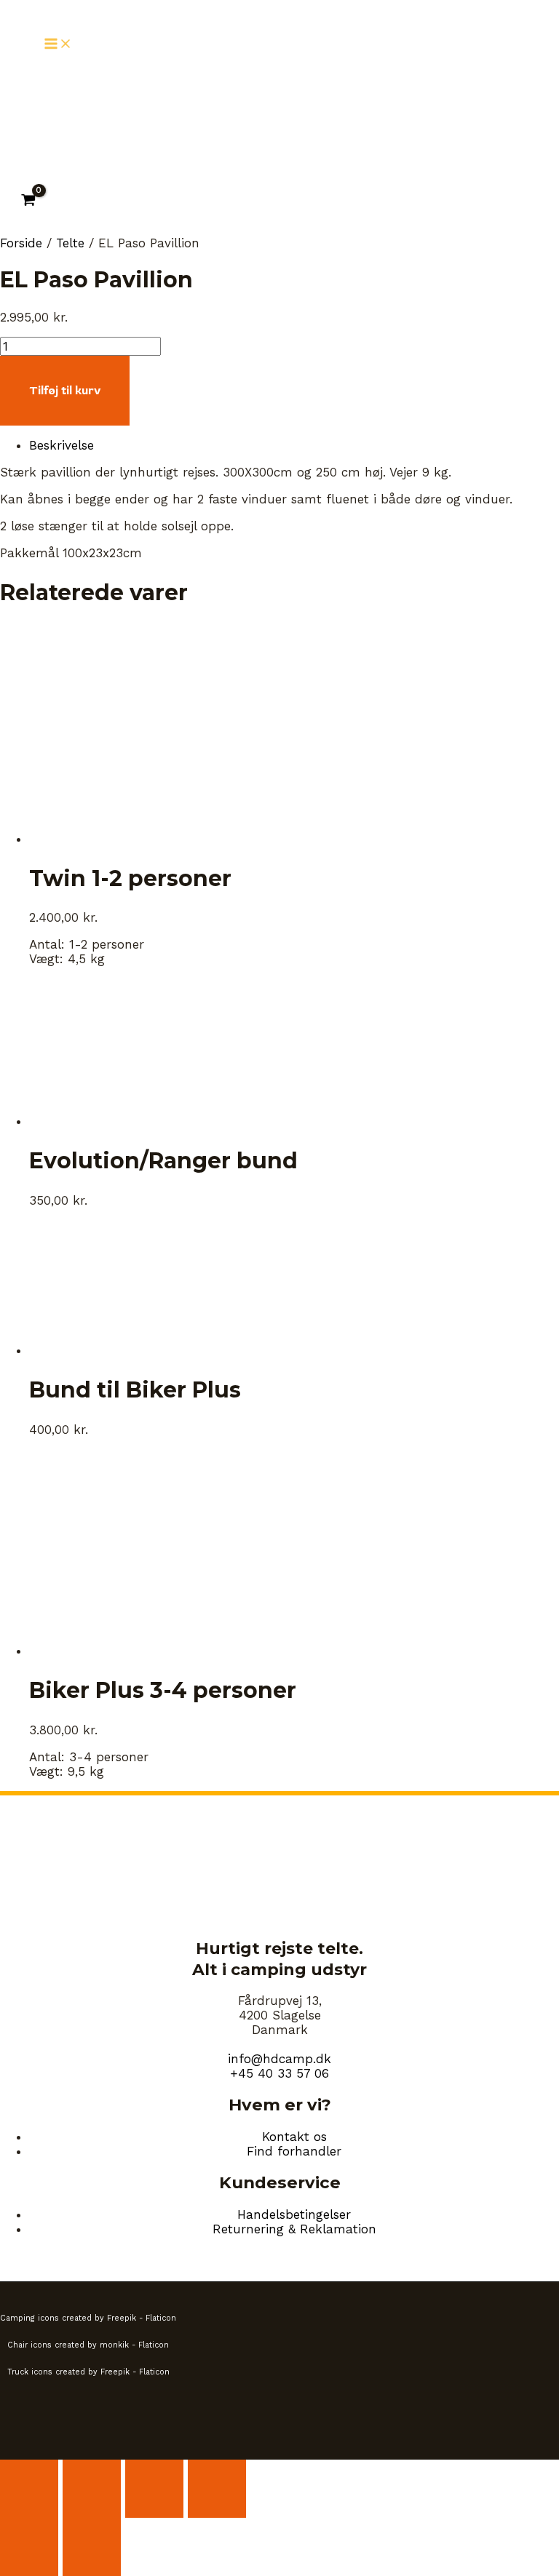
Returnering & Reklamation (294, 2229)
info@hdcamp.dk (279, 2059)
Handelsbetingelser (294, 2214)
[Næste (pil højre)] (92, 2547)
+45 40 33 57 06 (279, 2073)
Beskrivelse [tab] (62, 445)
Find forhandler (294, 2151)
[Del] (154, 2489)
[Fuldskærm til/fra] (92, 2489)
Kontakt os (294, 2137)
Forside (21, 243)
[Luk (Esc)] (217, 2489)
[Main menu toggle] (58, 45)
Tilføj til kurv (65, 391)
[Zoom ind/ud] (29, 2489)
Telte (70, 243)
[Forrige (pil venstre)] (29, 2547)
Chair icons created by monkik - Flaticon (88, 2345)
